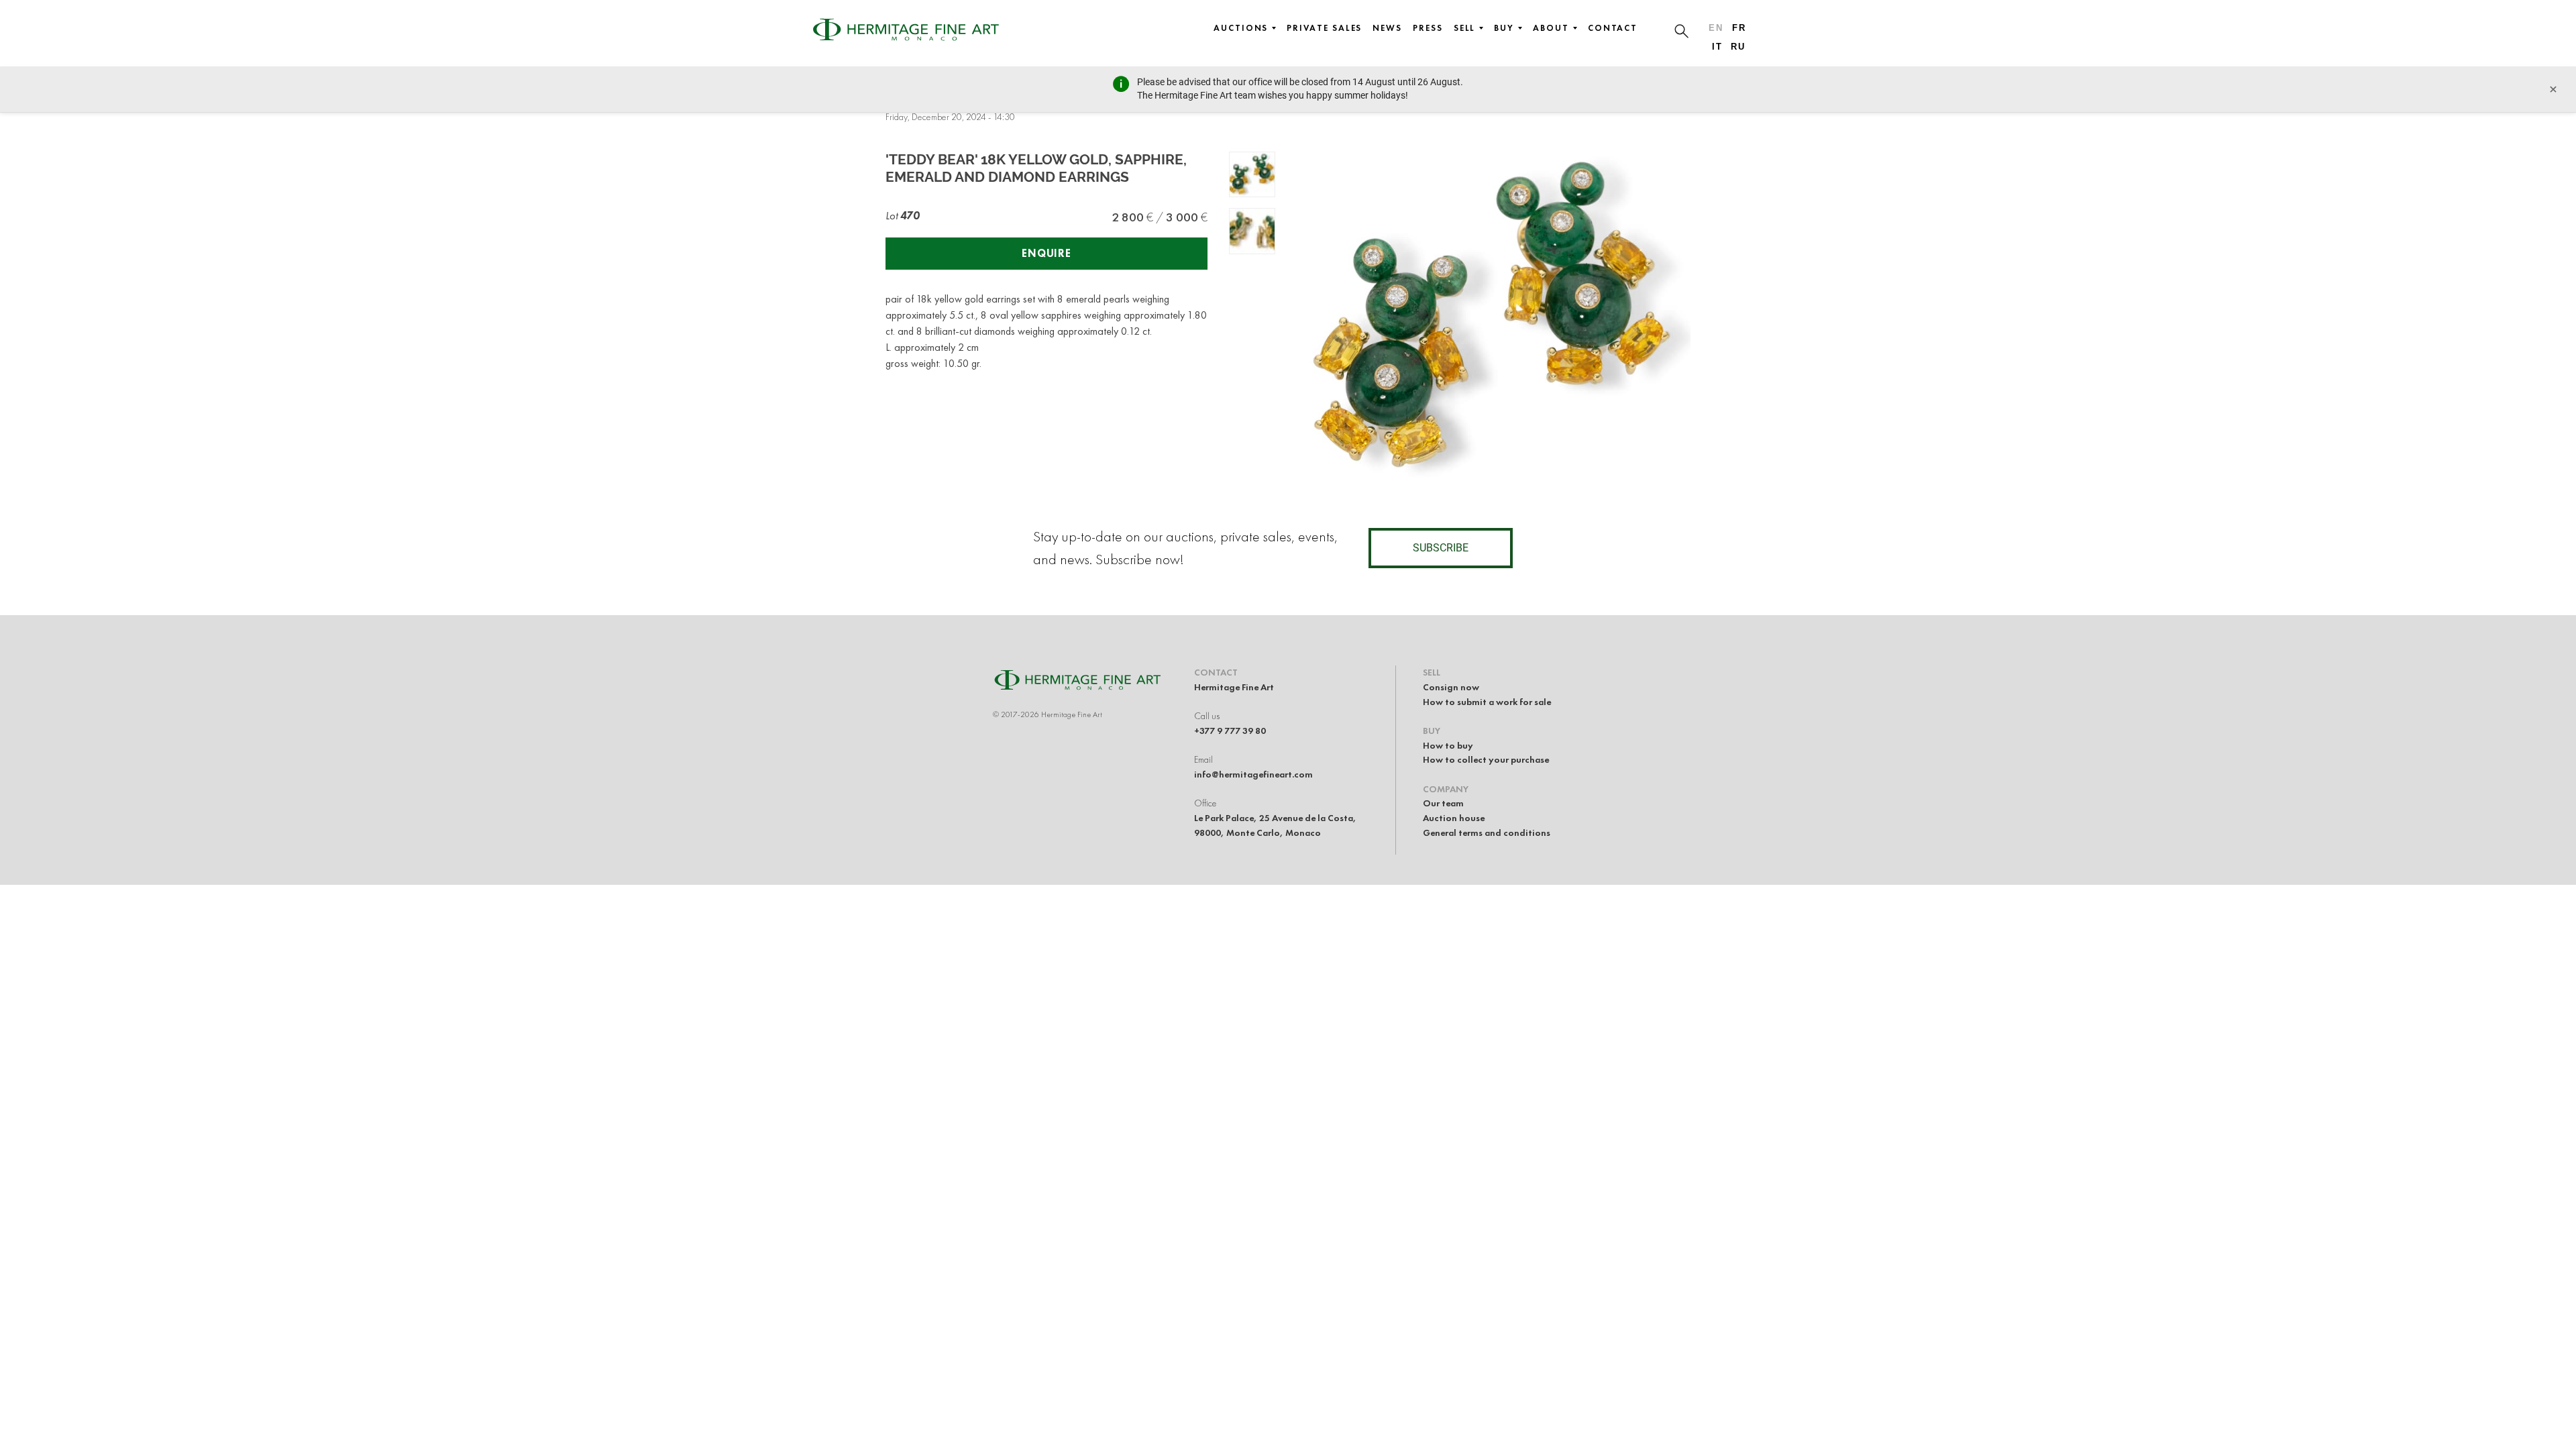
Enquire (1046, 253)
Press (1428, 28)
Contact (1613, 28)
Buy (1504, 28)
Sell (1465, 28)
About (1551, 28)
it (1717, 47)
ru (1738, 47)
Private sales (1324, 28)
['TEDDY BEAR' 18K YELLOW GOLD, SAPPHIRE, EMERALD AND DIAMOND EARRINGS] (1252, 175)
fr (1739, 28)
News (1387, 28)
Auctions (1241, 28)
